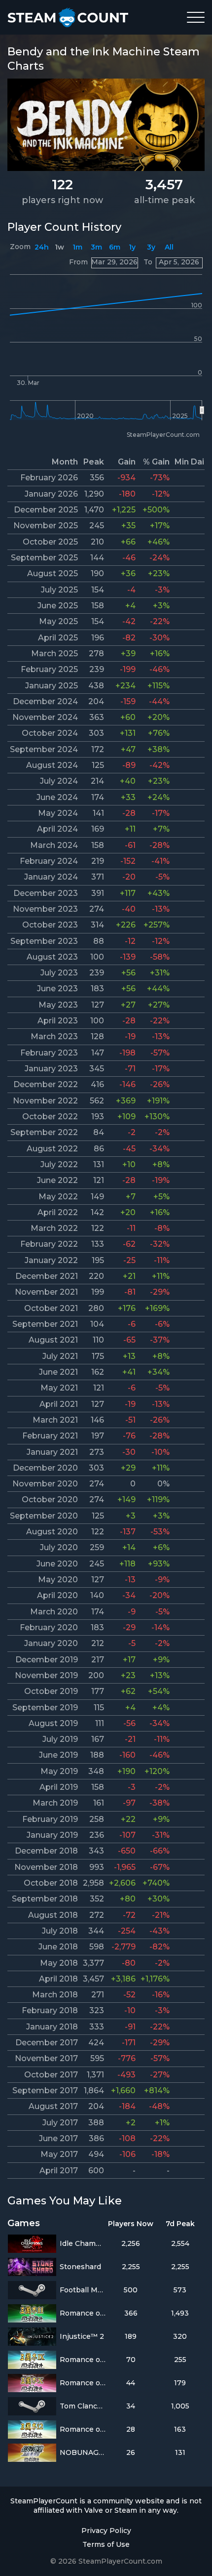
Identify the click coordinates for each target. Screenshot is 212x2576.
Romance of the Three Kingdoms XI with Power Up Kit (83, 2313)
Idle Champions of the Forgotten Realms (83, 2243)
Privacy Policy (106, 2531)
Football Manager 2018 (83, 2290)
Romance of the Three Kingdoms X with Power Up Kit (83, 2383)
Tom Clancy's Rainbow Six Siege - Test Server (83, 2406)
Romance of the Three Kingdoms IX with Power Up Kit (83, 2360)
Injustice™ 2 (82, 2336)
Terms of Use (106, 2544)
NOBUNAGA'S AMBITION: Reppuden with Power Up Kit (83, 2452)
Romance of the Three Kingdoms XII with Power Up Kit (83, 2429)
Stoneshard (80, 2267)
